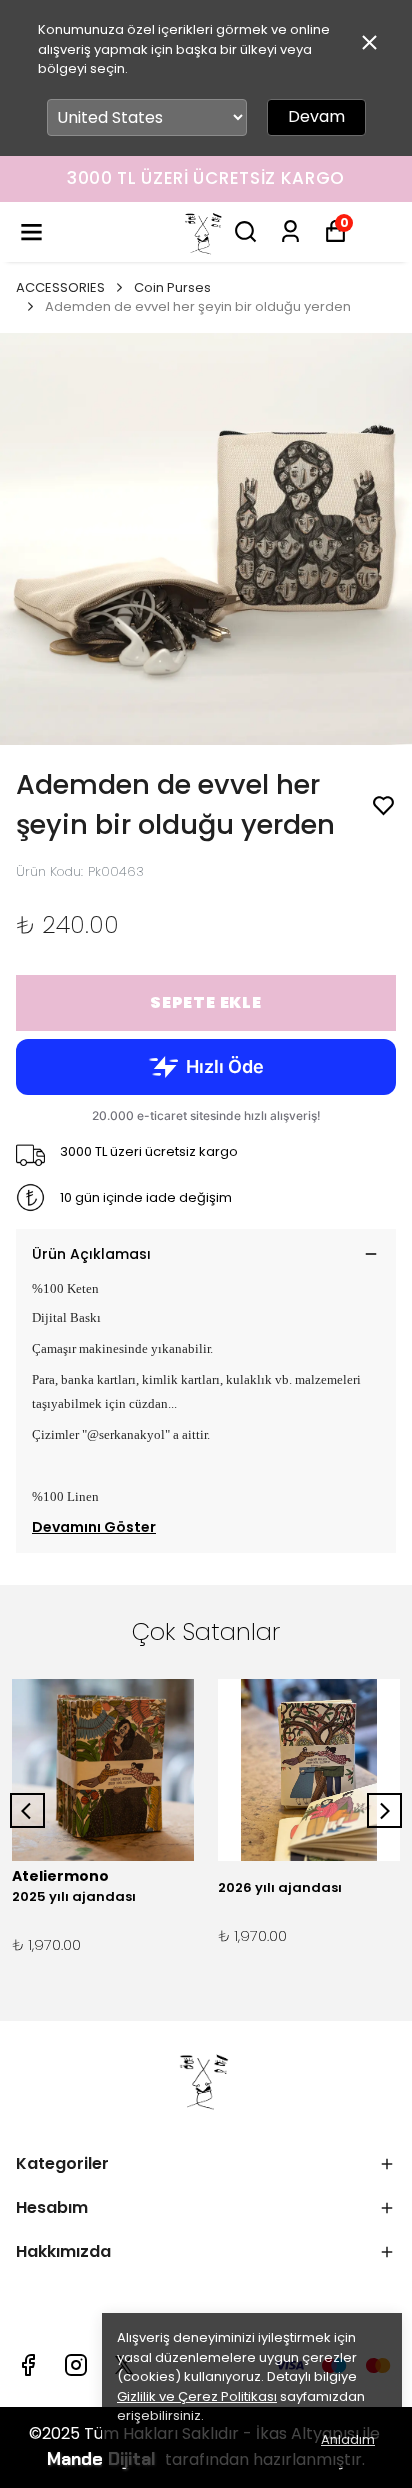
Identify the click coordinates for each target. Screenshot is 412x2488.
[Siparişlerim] (290, 231)
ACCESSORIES (60, 287)
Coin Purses (172, 287)
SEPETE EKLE (206, 1002)
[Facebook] (28, 2365)
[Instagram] (76, 2365)
